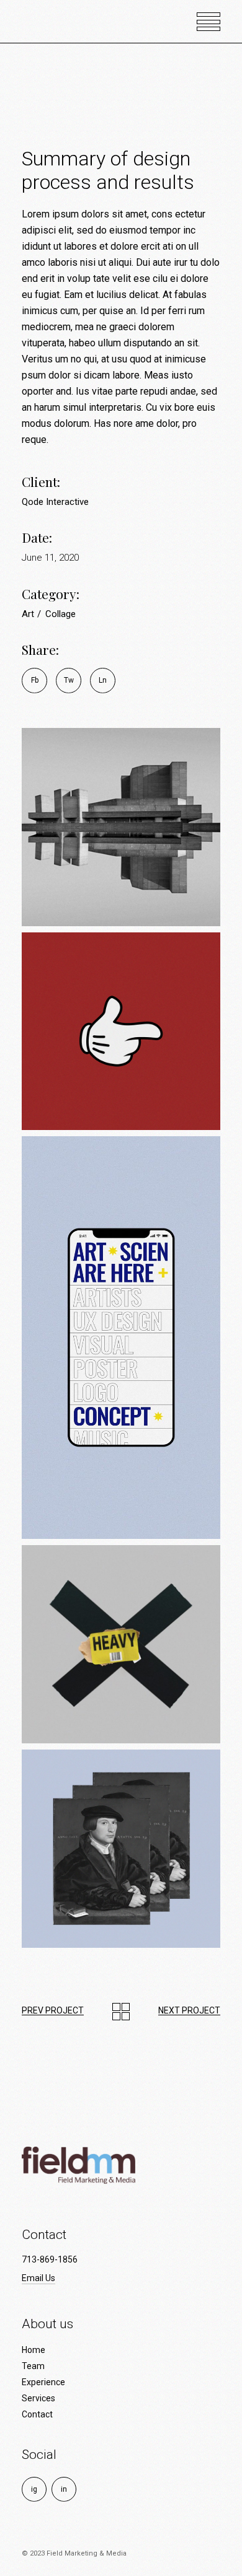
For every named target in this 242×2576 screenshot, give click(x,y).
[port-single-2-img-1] (121, 827)
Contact (37, 2414)
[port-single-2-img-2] (121, 1032)
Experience (43, 2382)
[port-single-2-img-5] (121, 1849)
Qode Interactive (55, 502)
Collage (60, 614)
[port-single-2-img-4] (121, 1644)
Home (34, 2350)
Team (33, 2366)
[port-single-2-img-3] (121, 1338)
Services (38, 2398)
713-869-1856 (50, 2259)
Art (29, 614)
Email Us (38, 2278)
